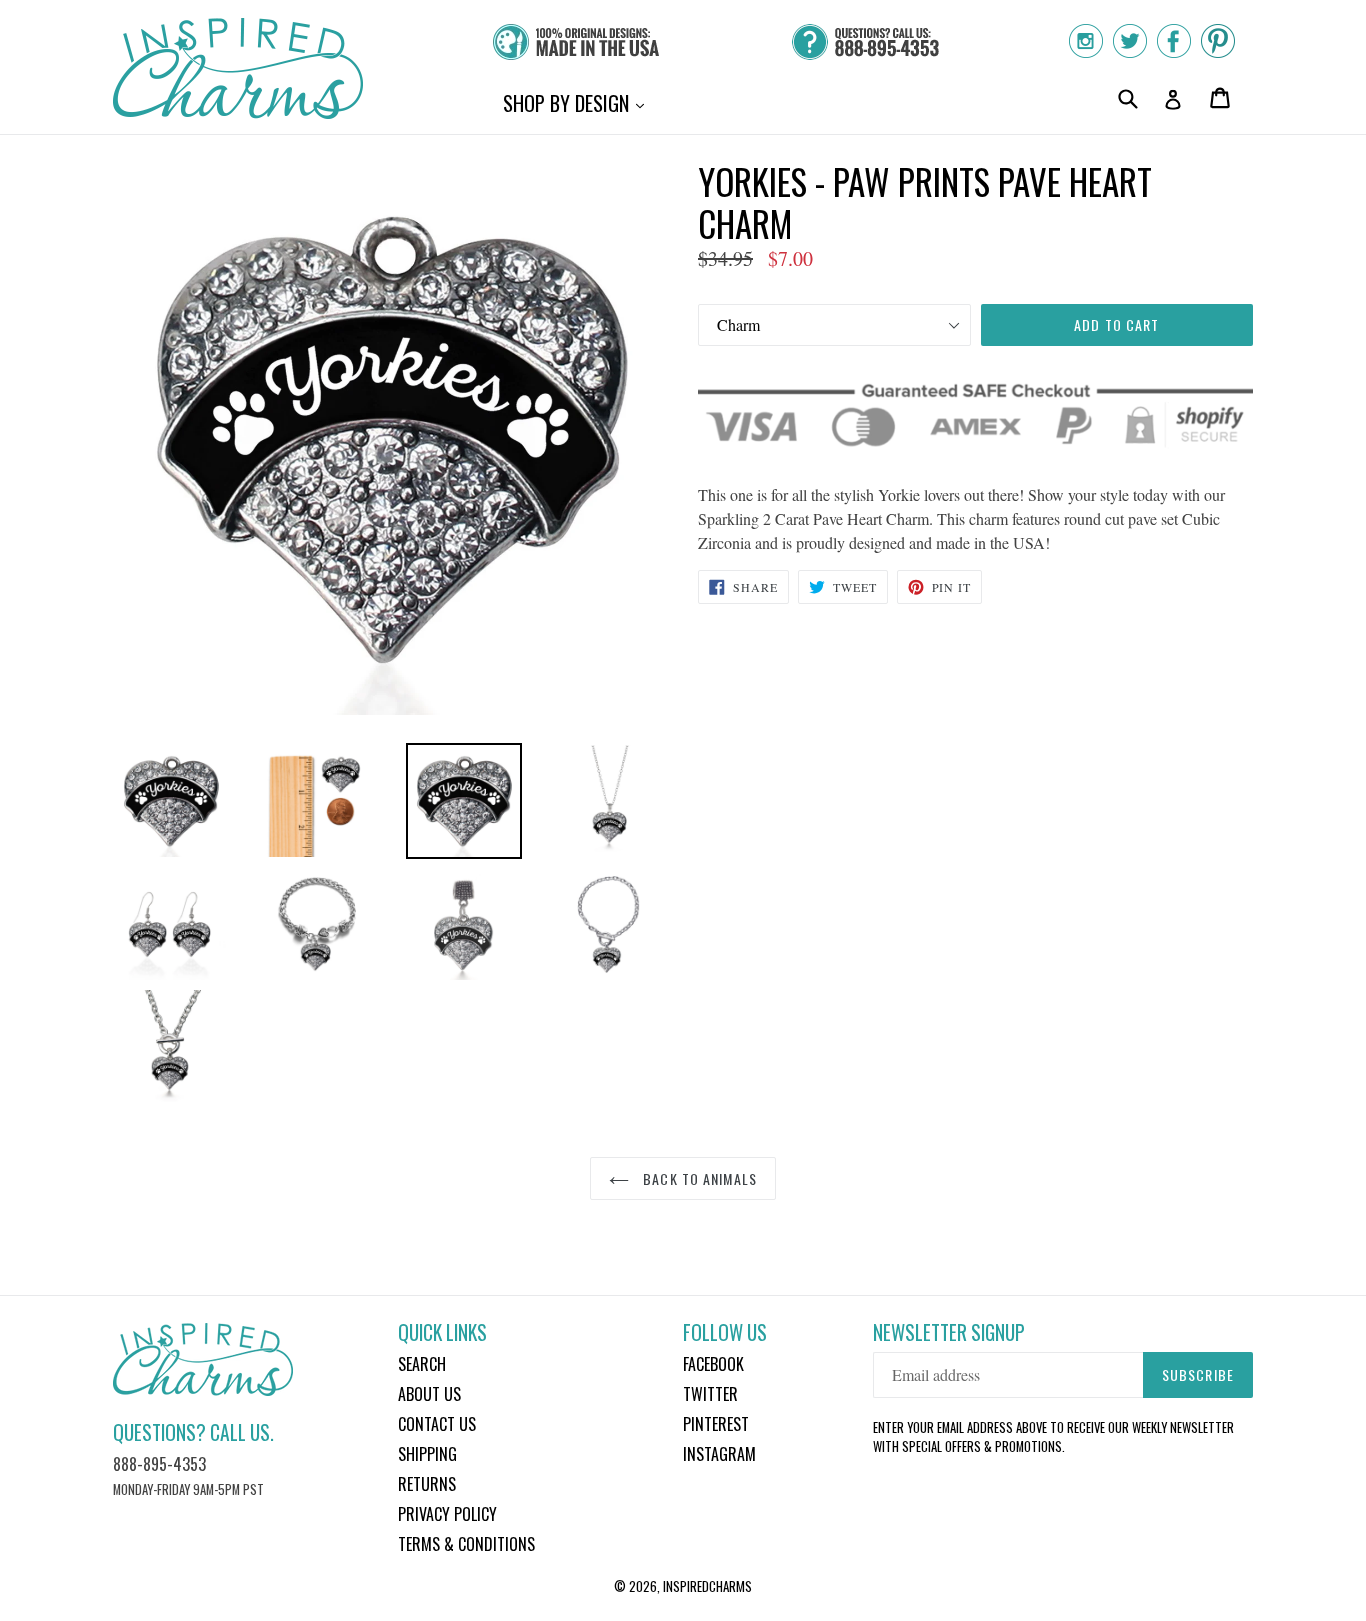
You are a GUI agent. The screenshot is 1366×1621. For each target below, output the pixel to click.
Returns (427, 1484)
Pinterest (716, 1424)
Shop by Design (578, 102)
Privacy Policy (447, 1514)
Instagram (719, 1454)
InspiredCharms (707, 1586)
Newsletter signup (949, 1332)
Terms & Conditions (466, 1544)
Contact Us (437, 1424)
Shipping (427, 1454)
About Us (429, 1394)
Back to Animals (698, 1178)
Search (422, 1364)
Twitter (710, 1394)
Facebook (713, 1364)
